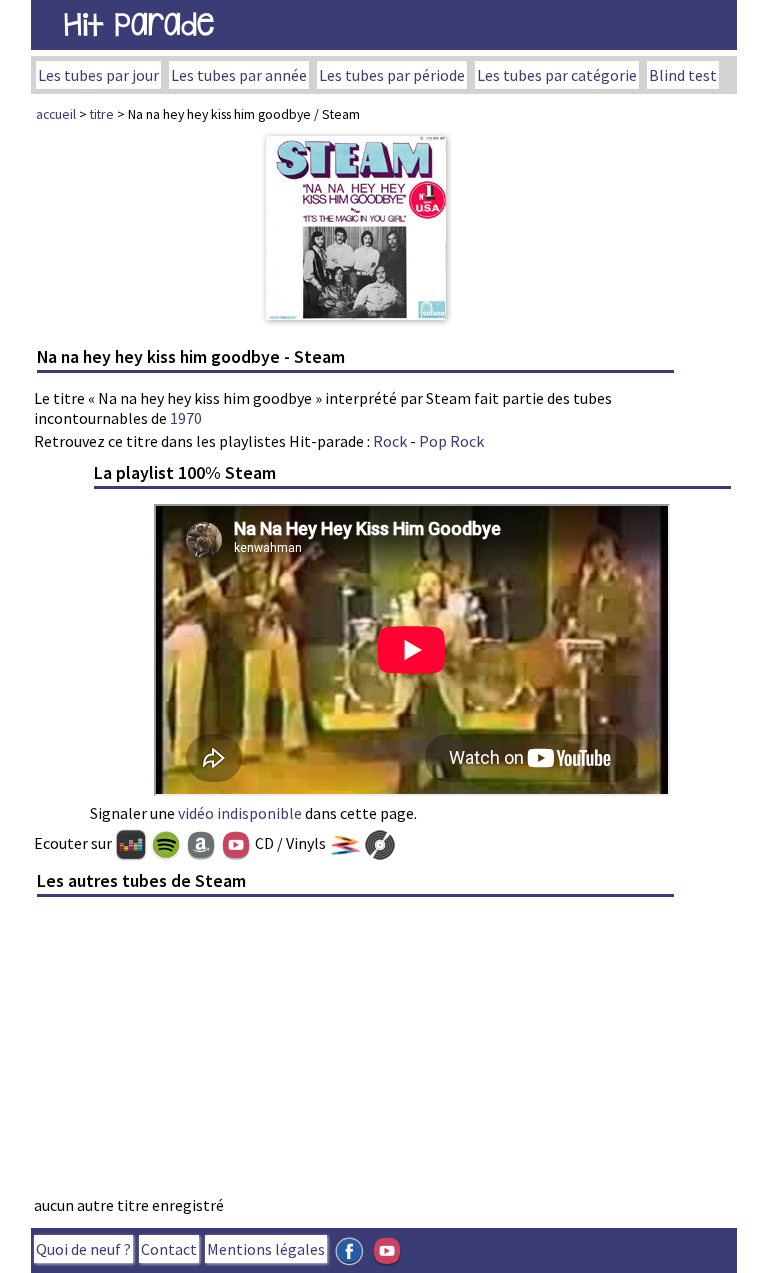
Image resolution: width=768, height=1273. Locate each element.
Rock (390, 441)
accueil (56, 114)
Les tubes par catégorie (557, 75)
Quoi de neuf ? (83, 1249)
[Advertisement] (356, 1052)
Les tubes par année (239, 75)
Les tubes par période (392, 75)
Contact (169, 1249)
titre (102, 114)
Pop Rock (451, 441)
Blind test (683, 75)
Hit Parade (139, 24)
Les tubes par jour (98, 75)
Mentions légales (266, 1249)
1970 (186, 418)
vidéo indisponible (240, 813)
